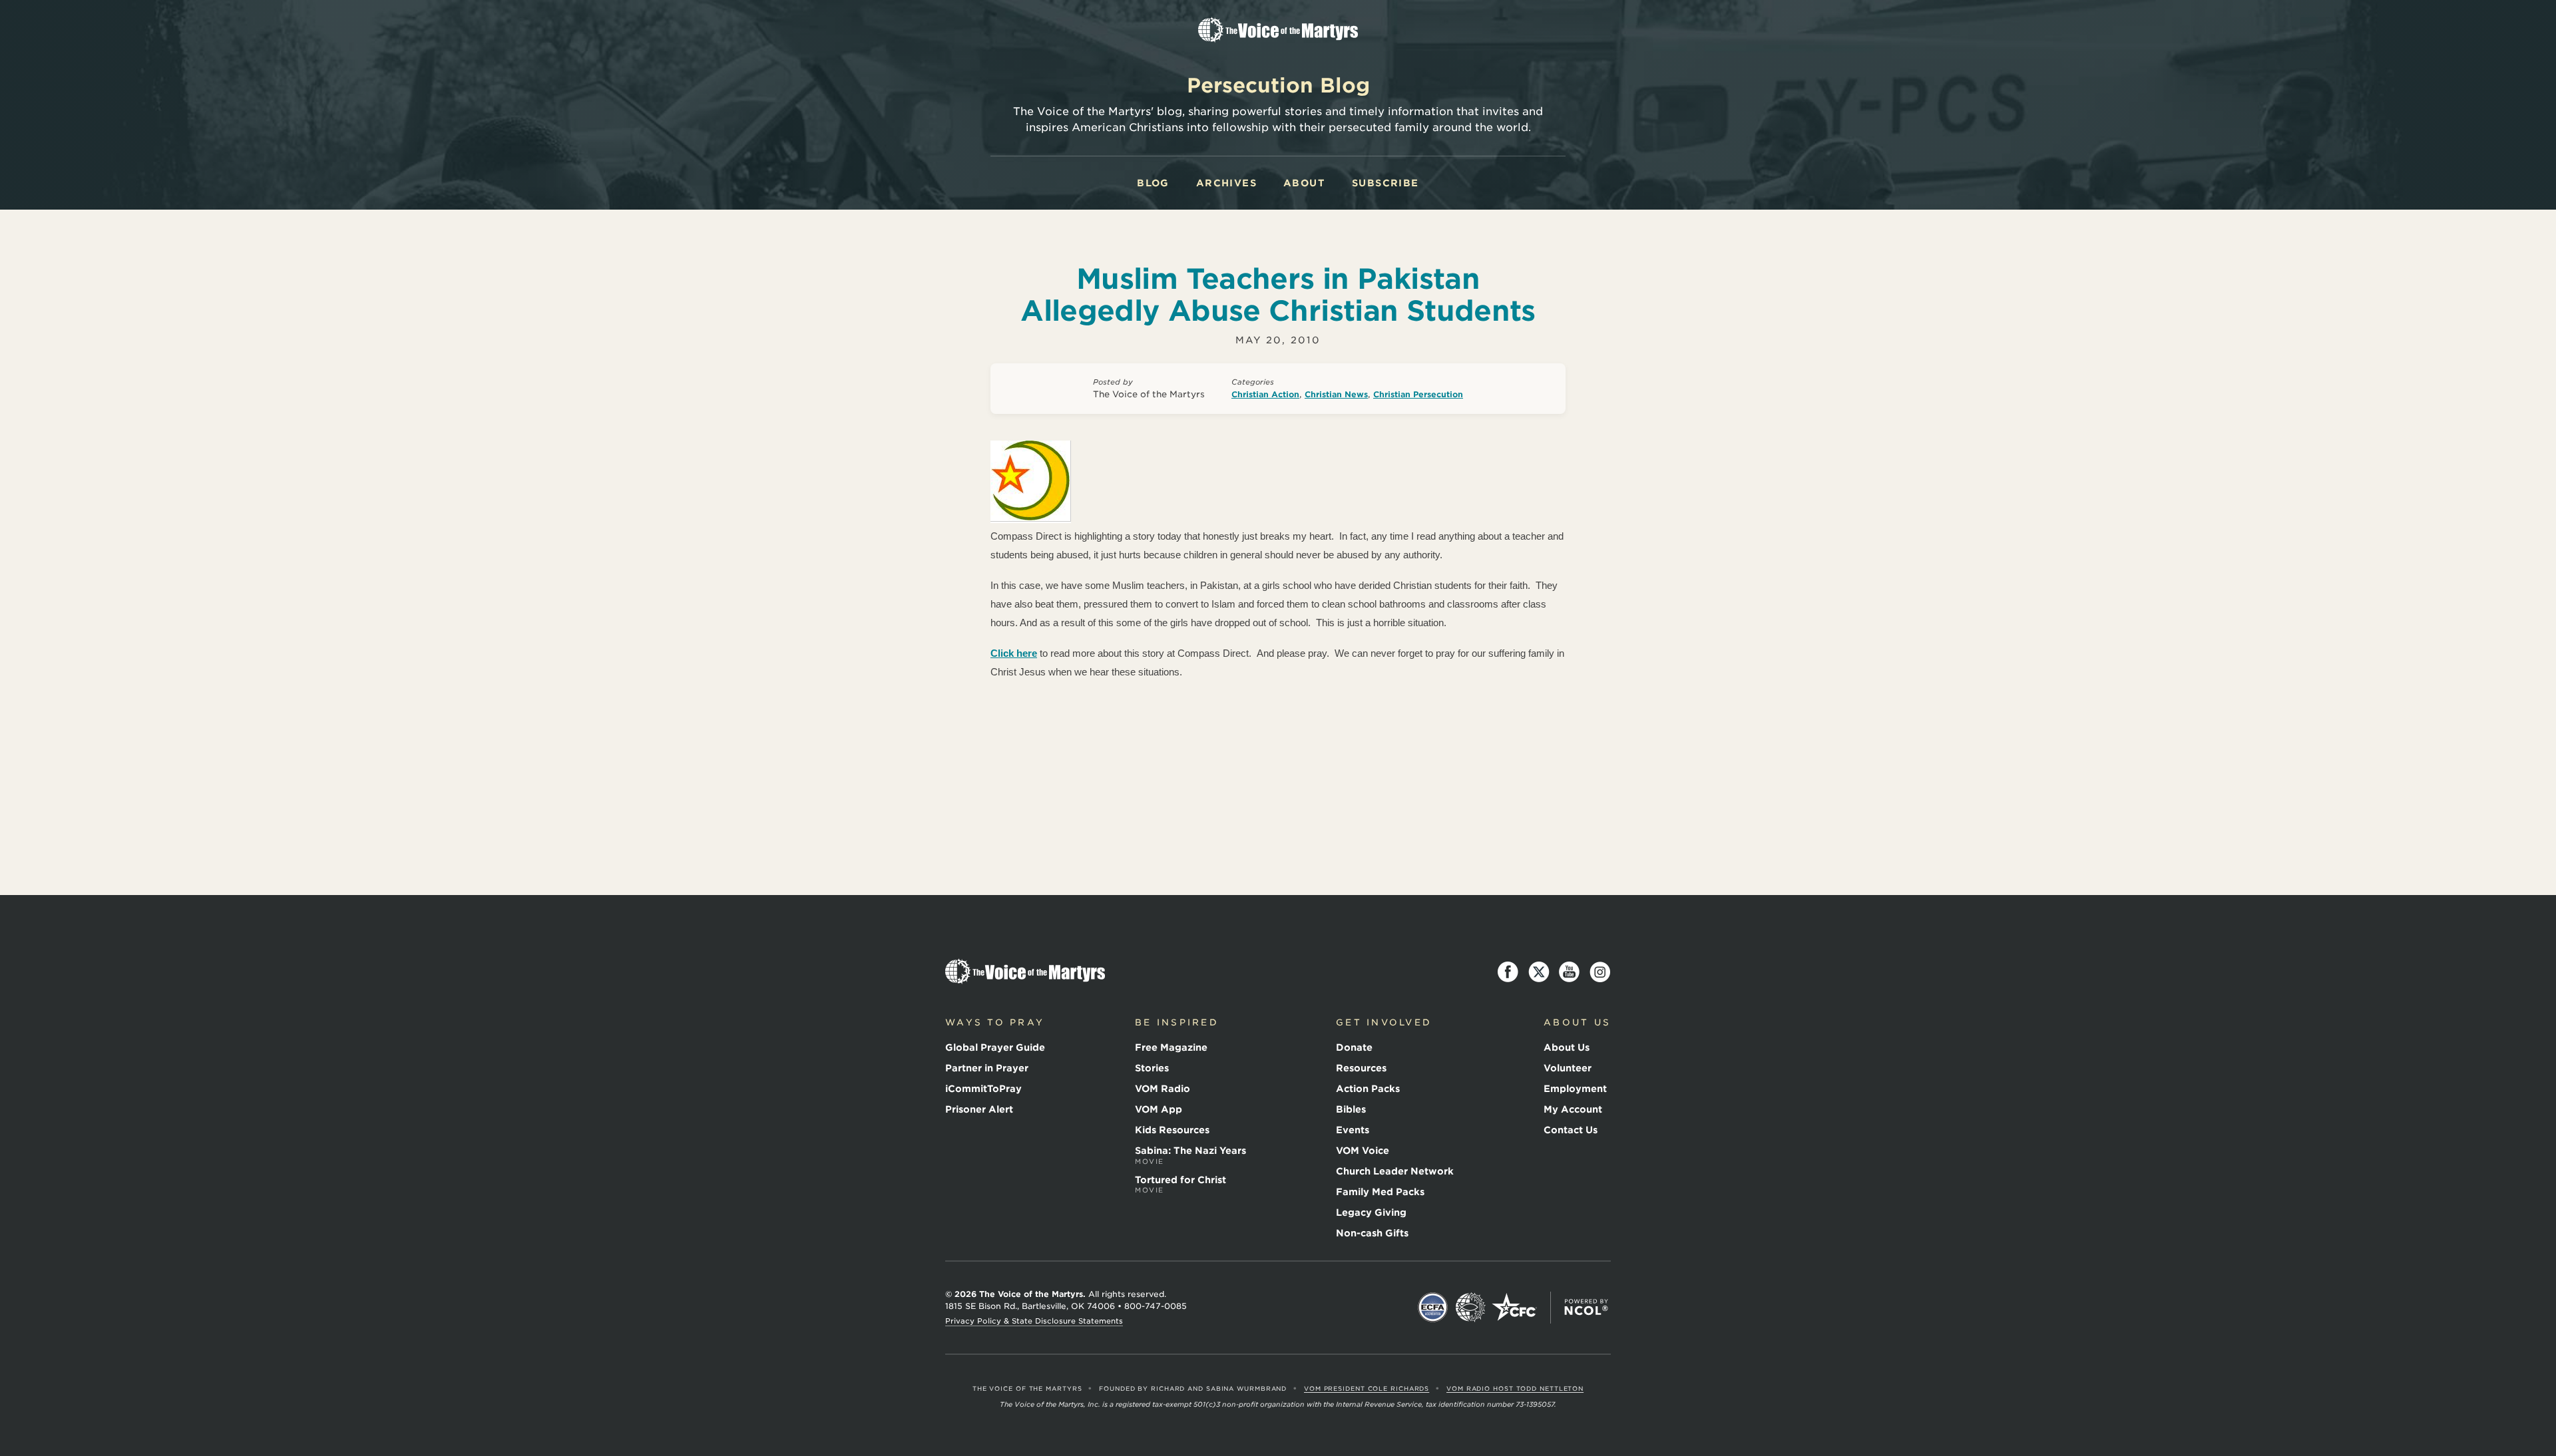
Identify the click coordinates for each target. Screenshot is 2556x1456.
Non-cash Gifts (1372, 1233)
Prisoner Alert (979, 1109)
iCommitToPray (983, 1089)
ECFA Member (1433, 1308)
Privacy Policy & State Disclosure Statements (1034, 1321)
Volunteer (1568, 1068)
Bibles (1351, 1109)
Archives (1226, 183)
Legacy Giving (1371, 1212)
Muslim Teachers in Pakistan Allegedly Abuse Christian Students (1278, 295)
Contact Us (1571, 1130)
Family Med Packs (1380, 1192)
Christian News (1336, 394)
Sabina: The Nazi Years (1190, 1155)
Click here (1014, 653)
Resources (1361, 1068)
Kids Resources (1172, 1130)
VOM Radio (1163, 1089)
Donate (1354, 1047)
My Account (1573, 1109)
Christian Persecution (1418, 394)
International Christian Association (1470, 1308)
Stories (1152, 1068)
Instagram (1600, 972)
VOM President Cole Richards (1367, 1388)
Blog (1153, 183)
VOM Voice (1363, 1151)
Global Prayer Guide (995, 1047)
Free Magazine (1171, 1047)
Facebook (1508, 972)
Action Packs (1368, 1089)
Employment (1575, 1089)
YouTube (1570, 972)
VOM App (1159, 1109)
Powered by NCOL (1586, 1308)
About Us (1567, 1047)
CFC (1514, 1308)
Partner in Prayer (987, 1068)
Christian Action (1265, 394)
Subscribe (1385, 183)
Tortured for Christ (1180, 1184)
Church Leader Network (1395, 1171)
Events (1353, 1130)
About (1304, 183)
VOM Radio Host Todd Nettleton (1515, 1388)
